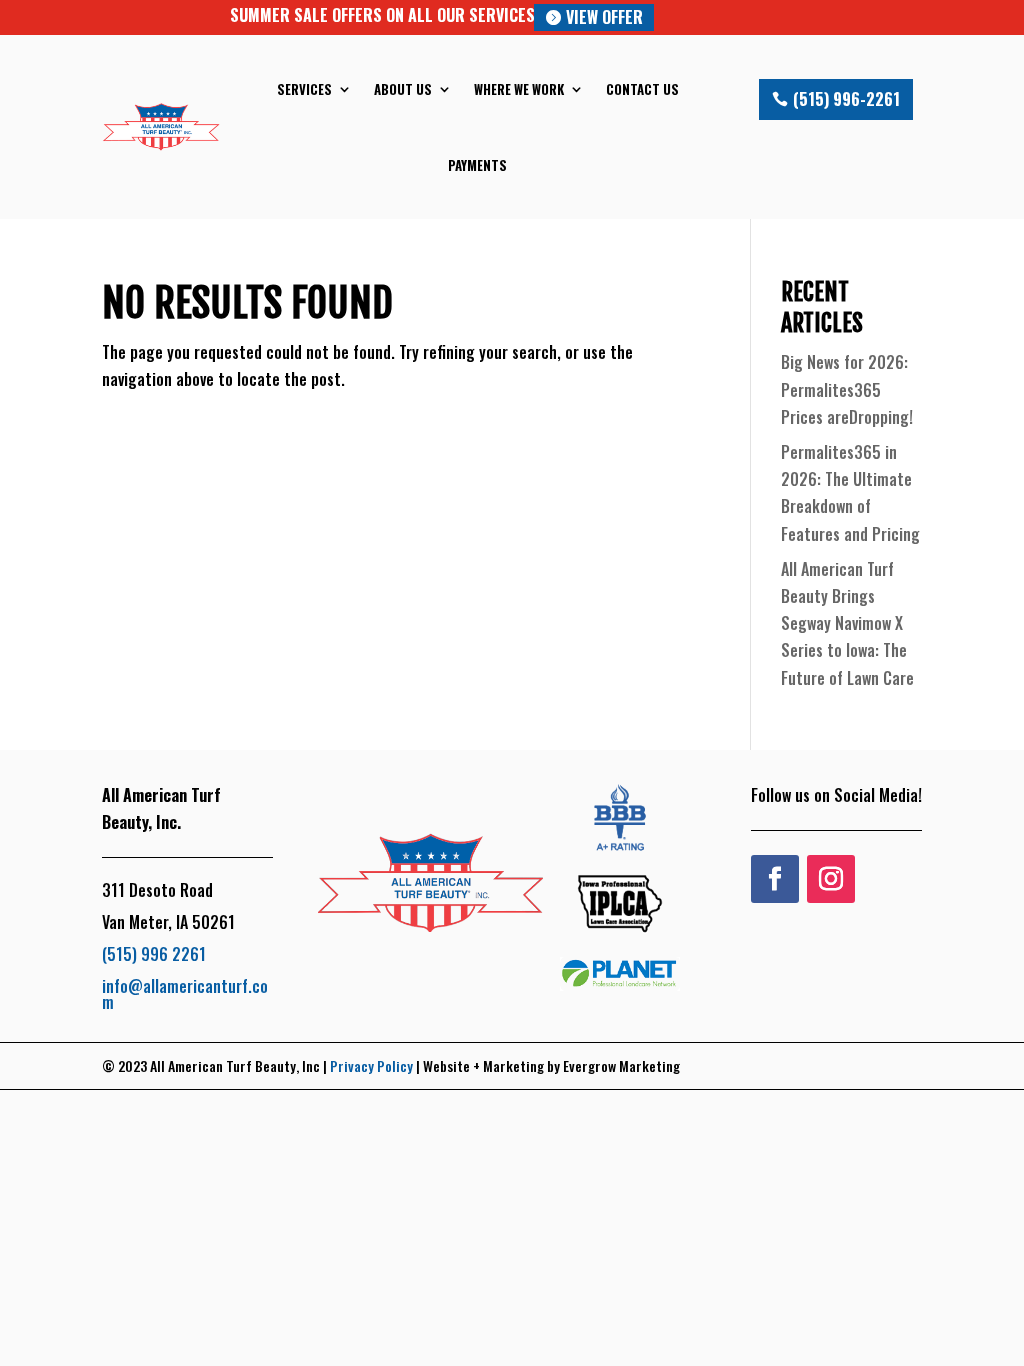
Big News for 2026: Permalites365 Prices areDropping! (847, 389)
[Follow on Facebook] (775, 879)
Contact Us (642, 89)
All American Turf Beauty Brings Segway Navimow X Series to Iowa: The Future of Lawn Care (847, 623)
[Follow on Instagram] (831, 879)
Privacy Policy (371, 1065)
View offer (604, 17)
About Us (403, 89)
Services (304, 89)
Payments (477, 165)
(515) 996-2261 (846, 99)
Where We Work (519, 89)
